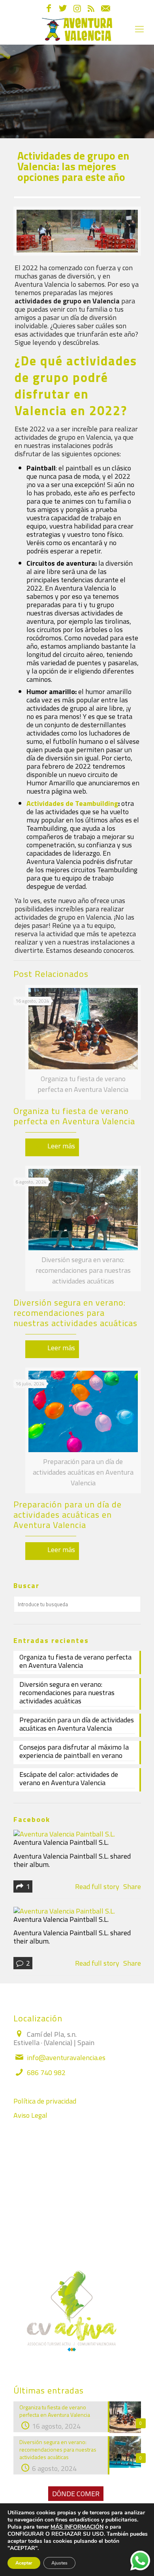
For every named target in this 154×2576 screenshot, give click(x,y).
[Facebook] (49, 9)
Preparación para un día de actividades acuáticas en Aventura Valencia (68, 1515)
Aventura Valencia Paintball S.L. (61, 1842)
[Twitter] (63, 9)
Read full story (97, 1886)
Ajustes (59, 2563)
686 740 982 (46, 2073)
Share (132, 1886)
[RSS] (91, 9)
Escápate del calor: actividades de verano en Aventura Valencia (69, 1779)
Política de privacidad (45, 2101)
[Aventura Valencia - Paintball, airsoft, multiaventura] (77, 29)
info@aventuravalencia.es (66, 2058)
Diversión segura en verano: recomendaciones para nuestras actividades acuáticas (75, 1313)
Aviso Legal (30, 2115)
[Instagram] (77, 9)
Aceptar (24, 2563)
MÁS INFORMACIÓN (77, 2527)
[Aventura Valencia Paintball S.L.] (64, 1834)
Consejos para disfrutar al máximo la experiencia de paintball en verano (74, 1752)
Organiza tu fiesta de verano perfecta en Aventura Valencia (74, 1116)
